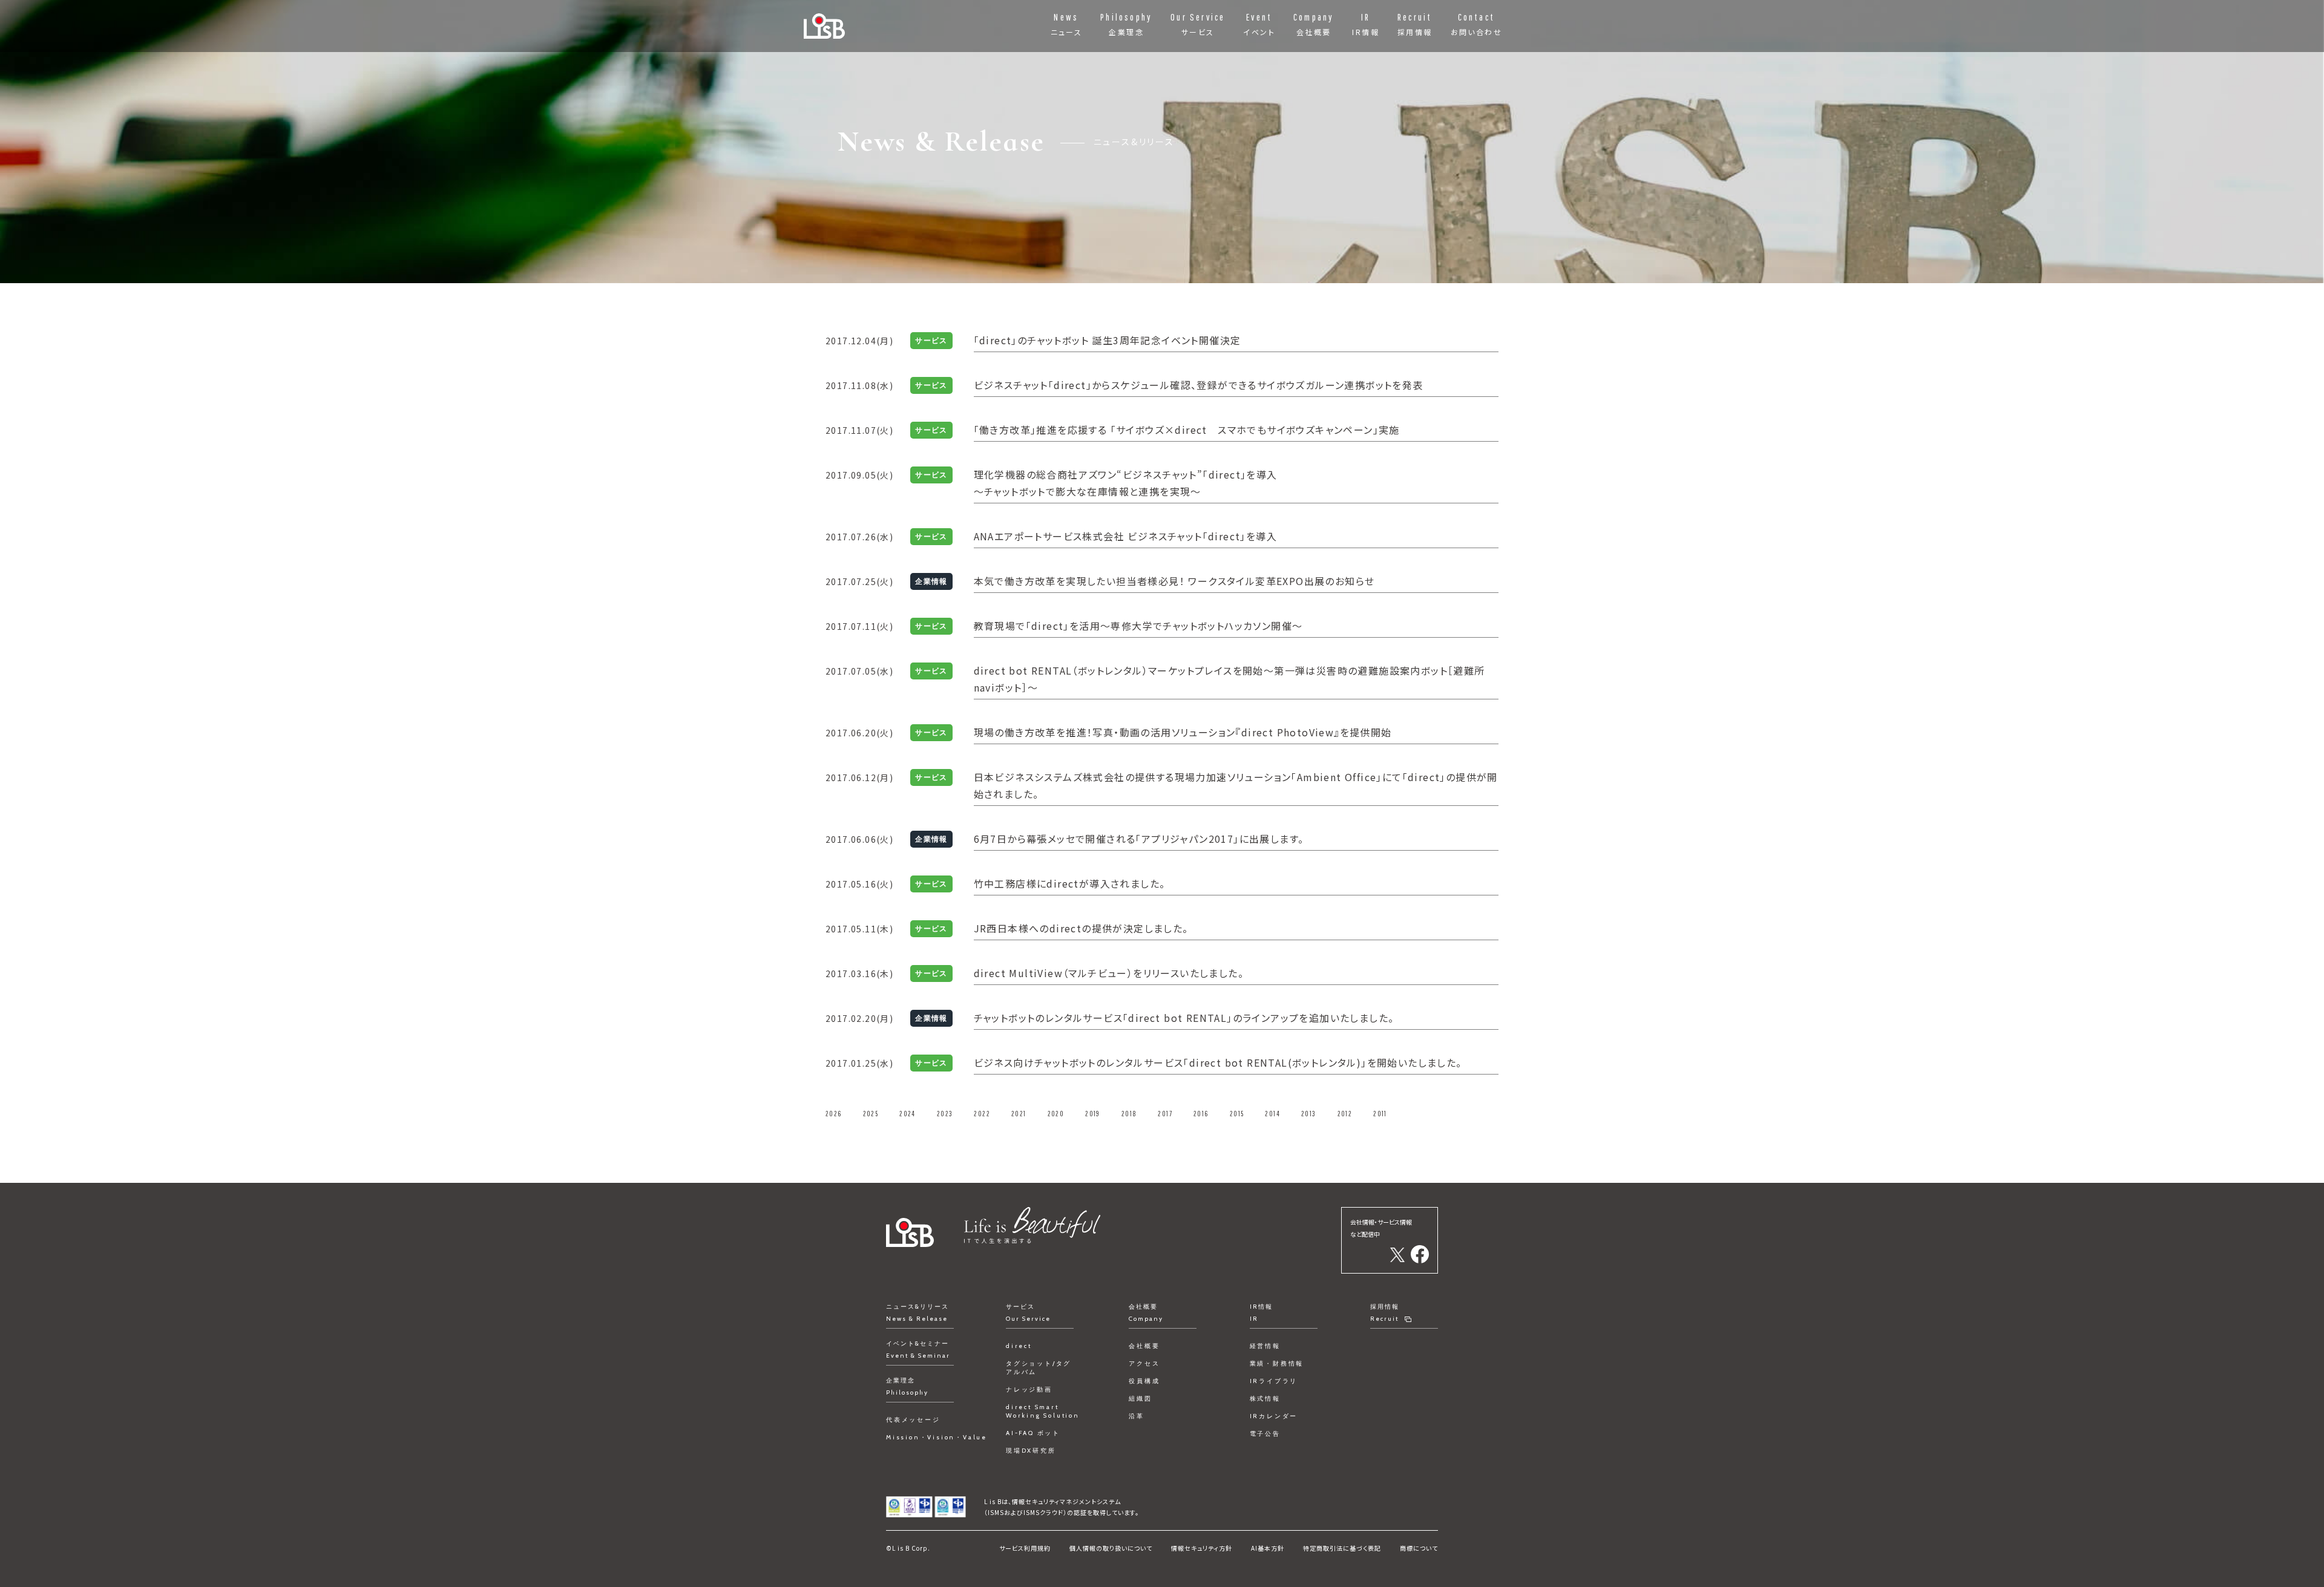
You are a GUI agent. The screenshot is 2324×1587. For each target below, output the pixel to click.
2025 (871, 1114)
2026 (834, 1114)
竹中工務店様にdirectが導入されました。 (1070, 883)
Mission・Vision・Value (937, 1437)
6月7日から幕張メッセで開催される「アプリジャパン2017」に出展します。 (1139, 839)
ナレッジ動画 (1029, 1389)
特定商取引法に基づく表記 (1342, 1548)
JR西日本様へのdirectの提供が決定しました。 (1081, 928)
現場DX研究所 (1031, 1451)
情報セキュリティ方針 (1202, 1548)
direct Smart (1043, 1411)
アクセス (1144, 1363)
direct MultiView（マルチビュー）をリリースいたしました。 (1109, 973)
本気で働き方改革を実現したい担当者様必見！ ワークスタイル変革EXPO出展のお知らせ (1174, 581)
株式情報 (1265, 1399)
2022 (982, 1114)
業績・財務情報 (1277, 1363)
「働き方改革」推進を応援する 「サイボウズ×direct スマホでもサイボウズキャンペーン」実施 (1187, 430)
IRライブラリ (1274, 1381)
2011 (1380, 1114)
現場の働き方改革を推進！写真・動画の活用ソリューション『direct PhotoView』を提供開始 (1183, 732)
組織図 (1140, 1399)
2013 (1309, 1114)
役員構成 (1144, 1381)
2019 (1093, 1114)
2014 (1272, 1114)
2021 (1019, 1114)
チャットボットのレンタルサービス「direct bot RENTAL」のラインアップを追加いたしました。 (1184, 1018)
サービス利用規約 (1025, 1548)
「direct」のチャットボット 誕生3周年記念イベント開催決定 (1108, 340)
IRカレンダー (1274, 1416)
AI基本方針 (1268, 1548)
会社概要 (1144, 1346)
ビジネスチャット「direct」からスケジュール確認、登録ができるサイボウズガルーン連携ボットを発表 (1199, 385)
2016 (1201, 1114)
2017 (1165, 1114)
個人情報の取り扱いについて (1111, 1548)
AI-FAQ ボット (1033, 1433)
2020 (1056, 1114)
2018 (1129, 1114)
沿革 (1137, 1416)
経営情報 (1265, 1346)
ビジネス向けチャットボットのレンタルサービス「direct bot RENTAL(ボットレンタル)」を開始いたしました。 (1218, 1062)
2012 (1345, 1114)
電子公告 (1265, 1434)
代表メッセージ (913, 1420)
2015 (1237, 1114)
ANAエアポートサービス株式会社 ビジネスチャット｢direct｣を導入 (1125, 536)
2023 (945, 1114)
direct (1019, 1346)
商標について (1419, 1548)
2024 (908, 1114)
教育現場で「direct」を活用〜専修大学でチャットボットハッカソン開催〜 (1138, 626)
